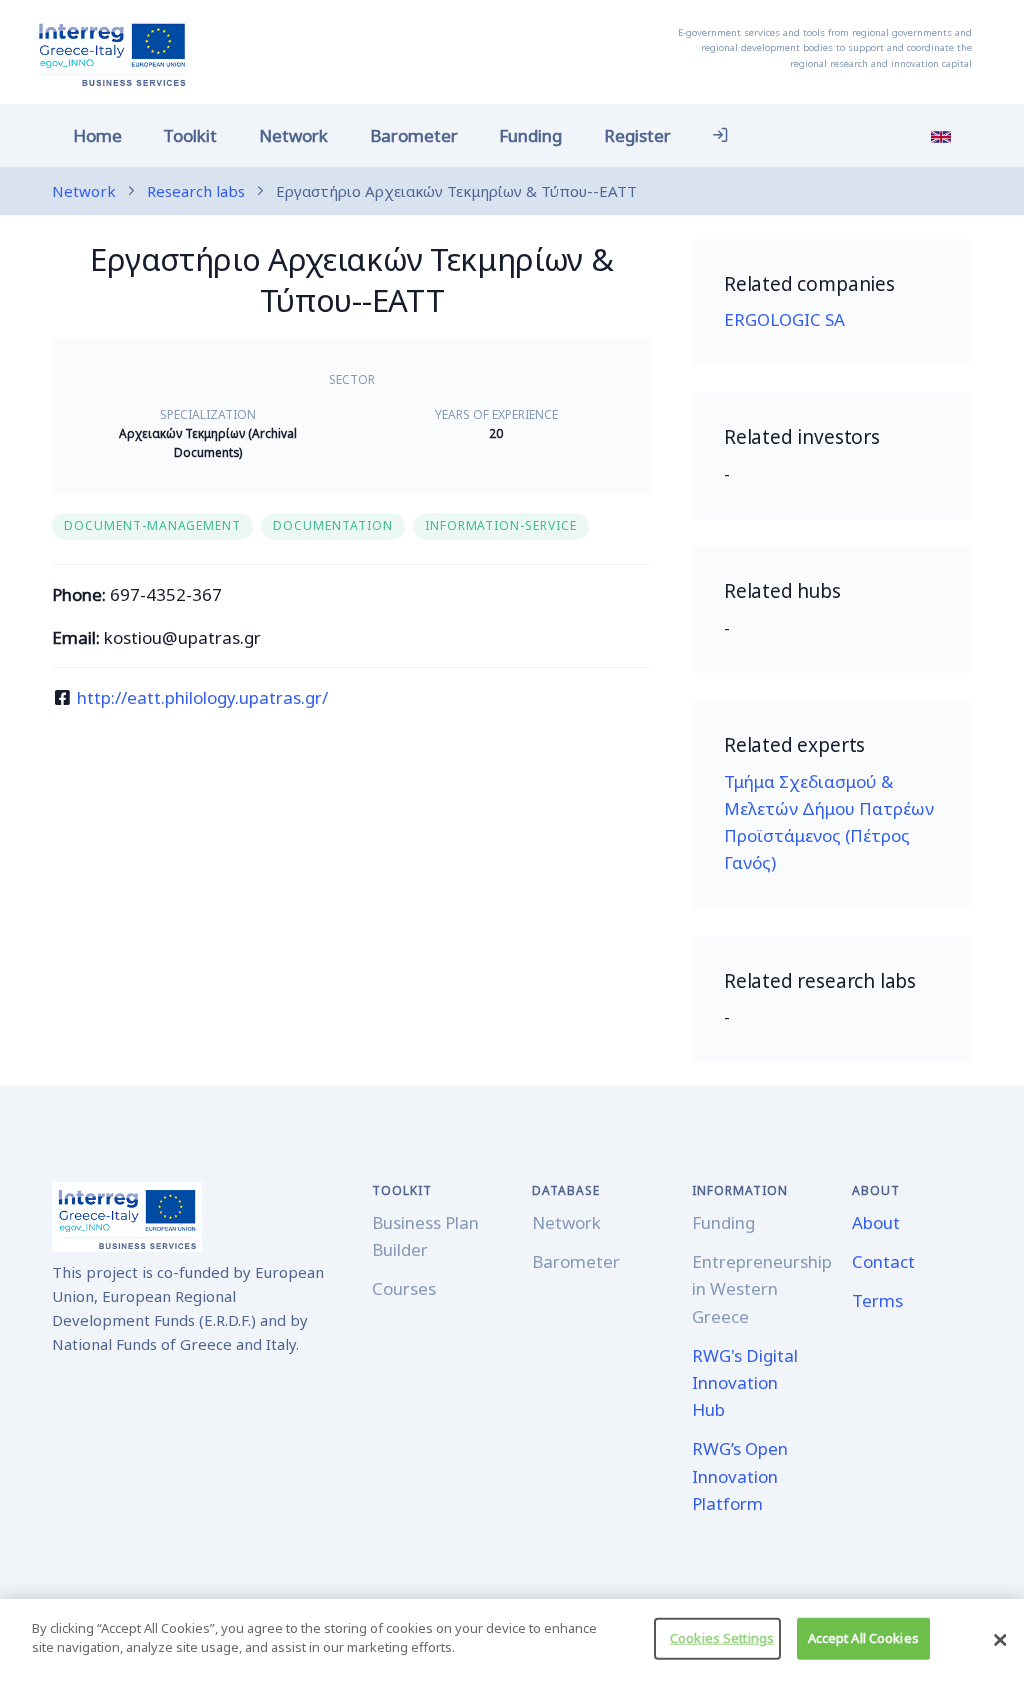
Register (637, 135)
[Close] (1000, 1640)
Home (97, 135)
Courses (404, 1288)
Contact (883, 1261)
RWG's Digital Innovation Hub (745, 1382)
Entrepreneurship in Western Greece (762, 1288)
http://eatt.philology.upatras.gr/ (202, 697)
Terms (877, 1300)
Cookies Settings (722, 1638)
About (876, 1222)
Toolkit (190, 135)
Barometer (414, 135)
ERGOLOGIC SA (784, 319)
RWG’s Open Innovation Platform (740, 1475)
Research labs (196, 191)
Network (293, 135)
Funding (530, 135)
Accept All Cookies (863, 1638)
